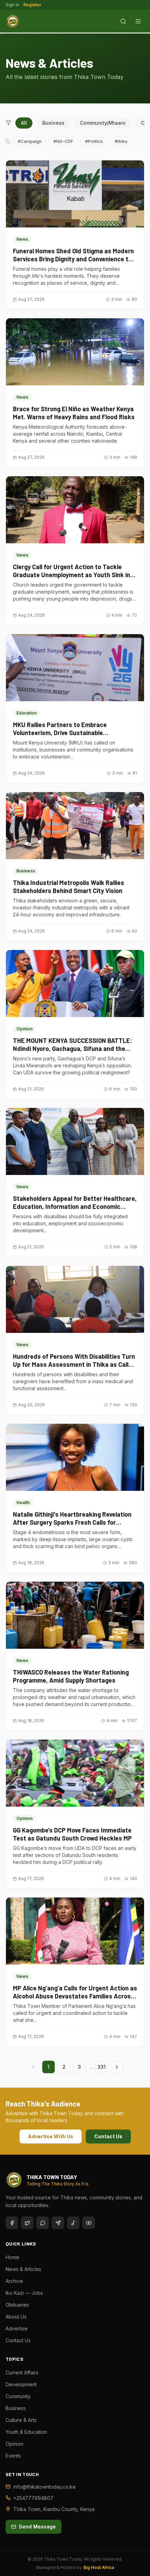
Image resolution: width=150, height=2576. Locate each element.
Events (13, 2456)
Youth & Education (26, 2432)
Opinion (14, 2444)
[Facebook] (12, 2223)
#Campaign (30, 141)
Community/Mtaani (103, 123)
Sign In (12, 5)
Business (53, 123)
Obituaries (17, 2305)
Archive (14, 2281)
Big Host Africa (99, 2567)
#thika (121, 141)
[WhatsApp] (43, 2223)
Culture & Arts (21, 2420)
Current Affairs (22, 2372)
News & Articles (23, 2269)
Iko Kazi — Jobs (24, 2293)
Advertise (17, 2328)
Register (32, 5)
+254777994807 (33, 2498)
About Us (16, 2317)
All (24, 123)
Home (12, 2257)
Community (18, 2396)
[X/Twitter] (27, 2223)
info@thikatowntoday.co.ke (44, 2487)
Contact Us (108, 2136)
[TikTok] (73, 2223)
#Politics (94, 141)
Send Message (37, 2527)
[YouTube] (89, 2223)
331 (102, 2067)
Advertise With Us (51, 2136)
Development (21, 2384)
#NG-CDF (63, 141)
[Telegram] (58, 2223)
